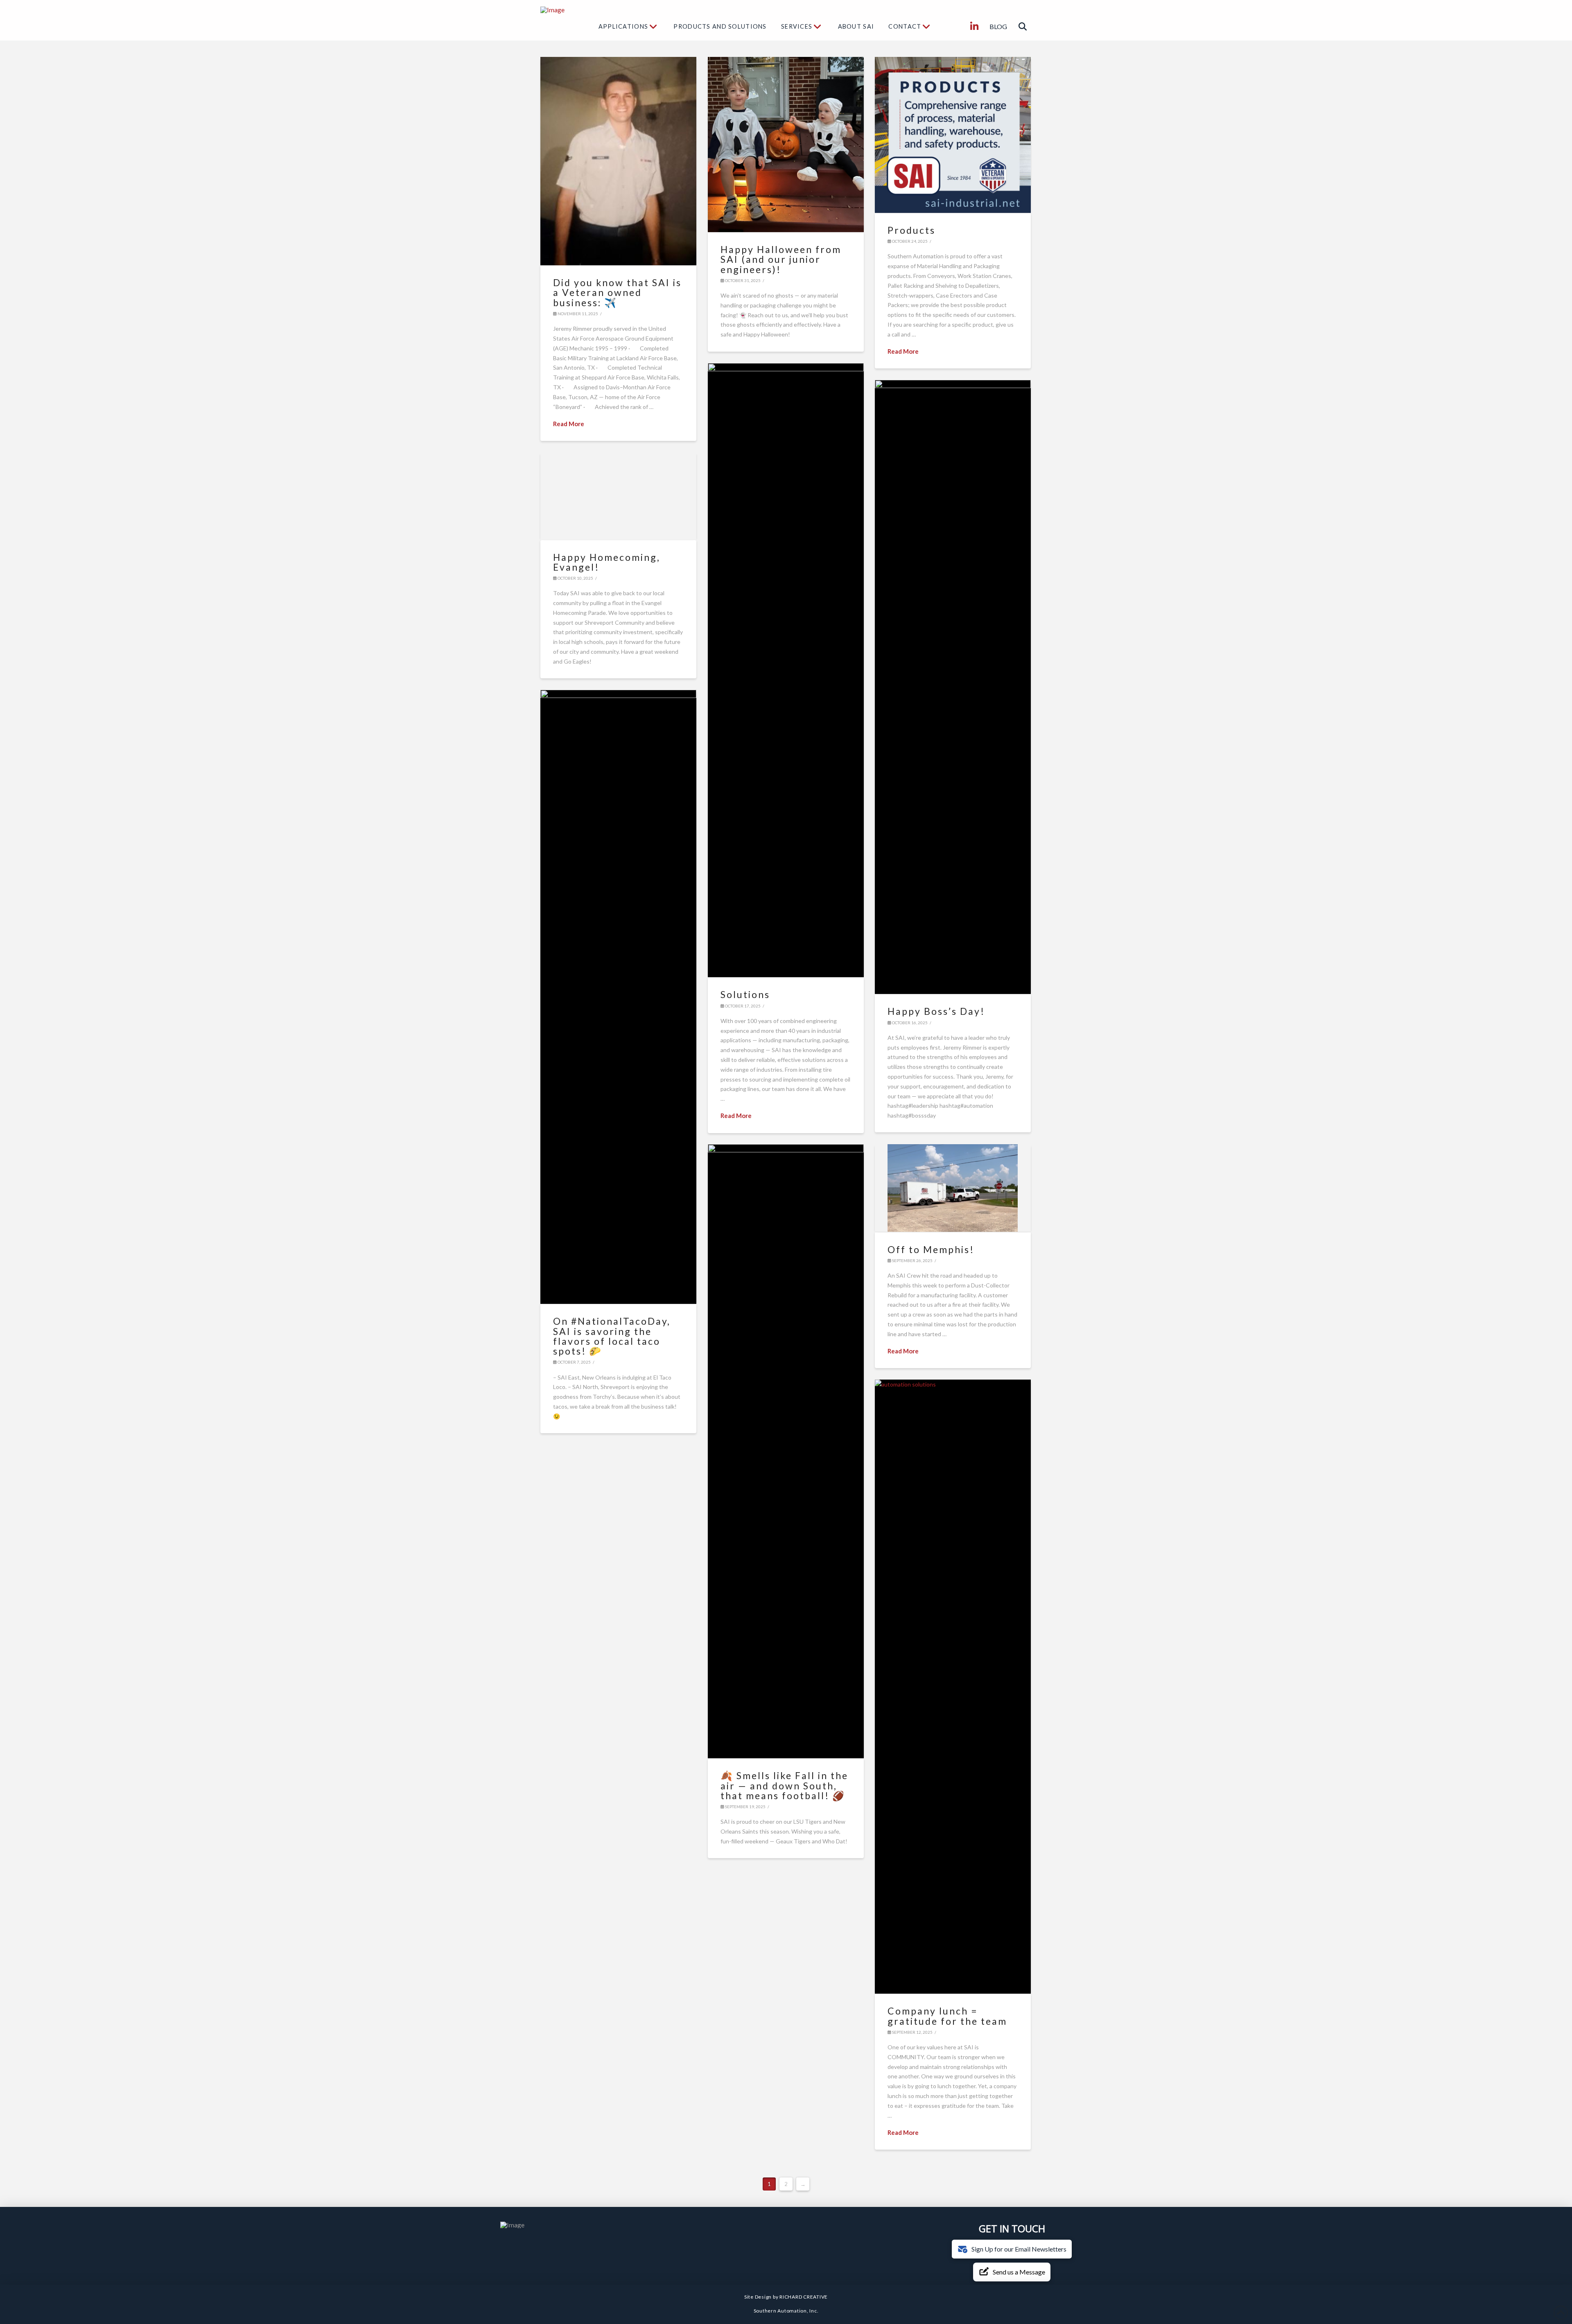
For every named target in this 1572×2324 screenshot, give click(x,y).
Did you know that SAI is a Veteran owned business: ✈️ (617, 292)
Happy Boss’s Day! (936, 1011)
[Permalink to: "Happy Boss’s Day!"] (953, 687)
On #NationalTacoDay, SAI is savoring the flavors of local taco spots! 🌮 (612, 1336)
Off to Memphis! (931, 1249)
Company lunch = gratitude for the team (947, 2016)
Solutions (745, 994)
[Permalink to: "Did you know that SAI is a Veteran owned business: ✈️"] (618, 161)
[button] (1023, 27)
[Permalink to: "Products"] (953, 135)
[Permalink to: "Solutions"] (786, 670)
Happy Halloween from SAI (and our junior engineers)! (781, 259)
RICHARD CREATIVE (804, 2297)
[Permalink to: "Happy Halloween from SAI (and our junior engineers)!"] (786, 145)
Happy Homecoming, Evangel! (607, 562)
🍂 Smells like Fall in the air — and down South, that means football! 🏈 (784, 1785)
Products (911, 230)
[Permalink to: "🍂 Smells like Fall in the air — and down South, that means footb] (786, 1451)
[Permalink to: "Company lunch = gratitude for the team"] (953, 1687)
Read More (569, 424)
